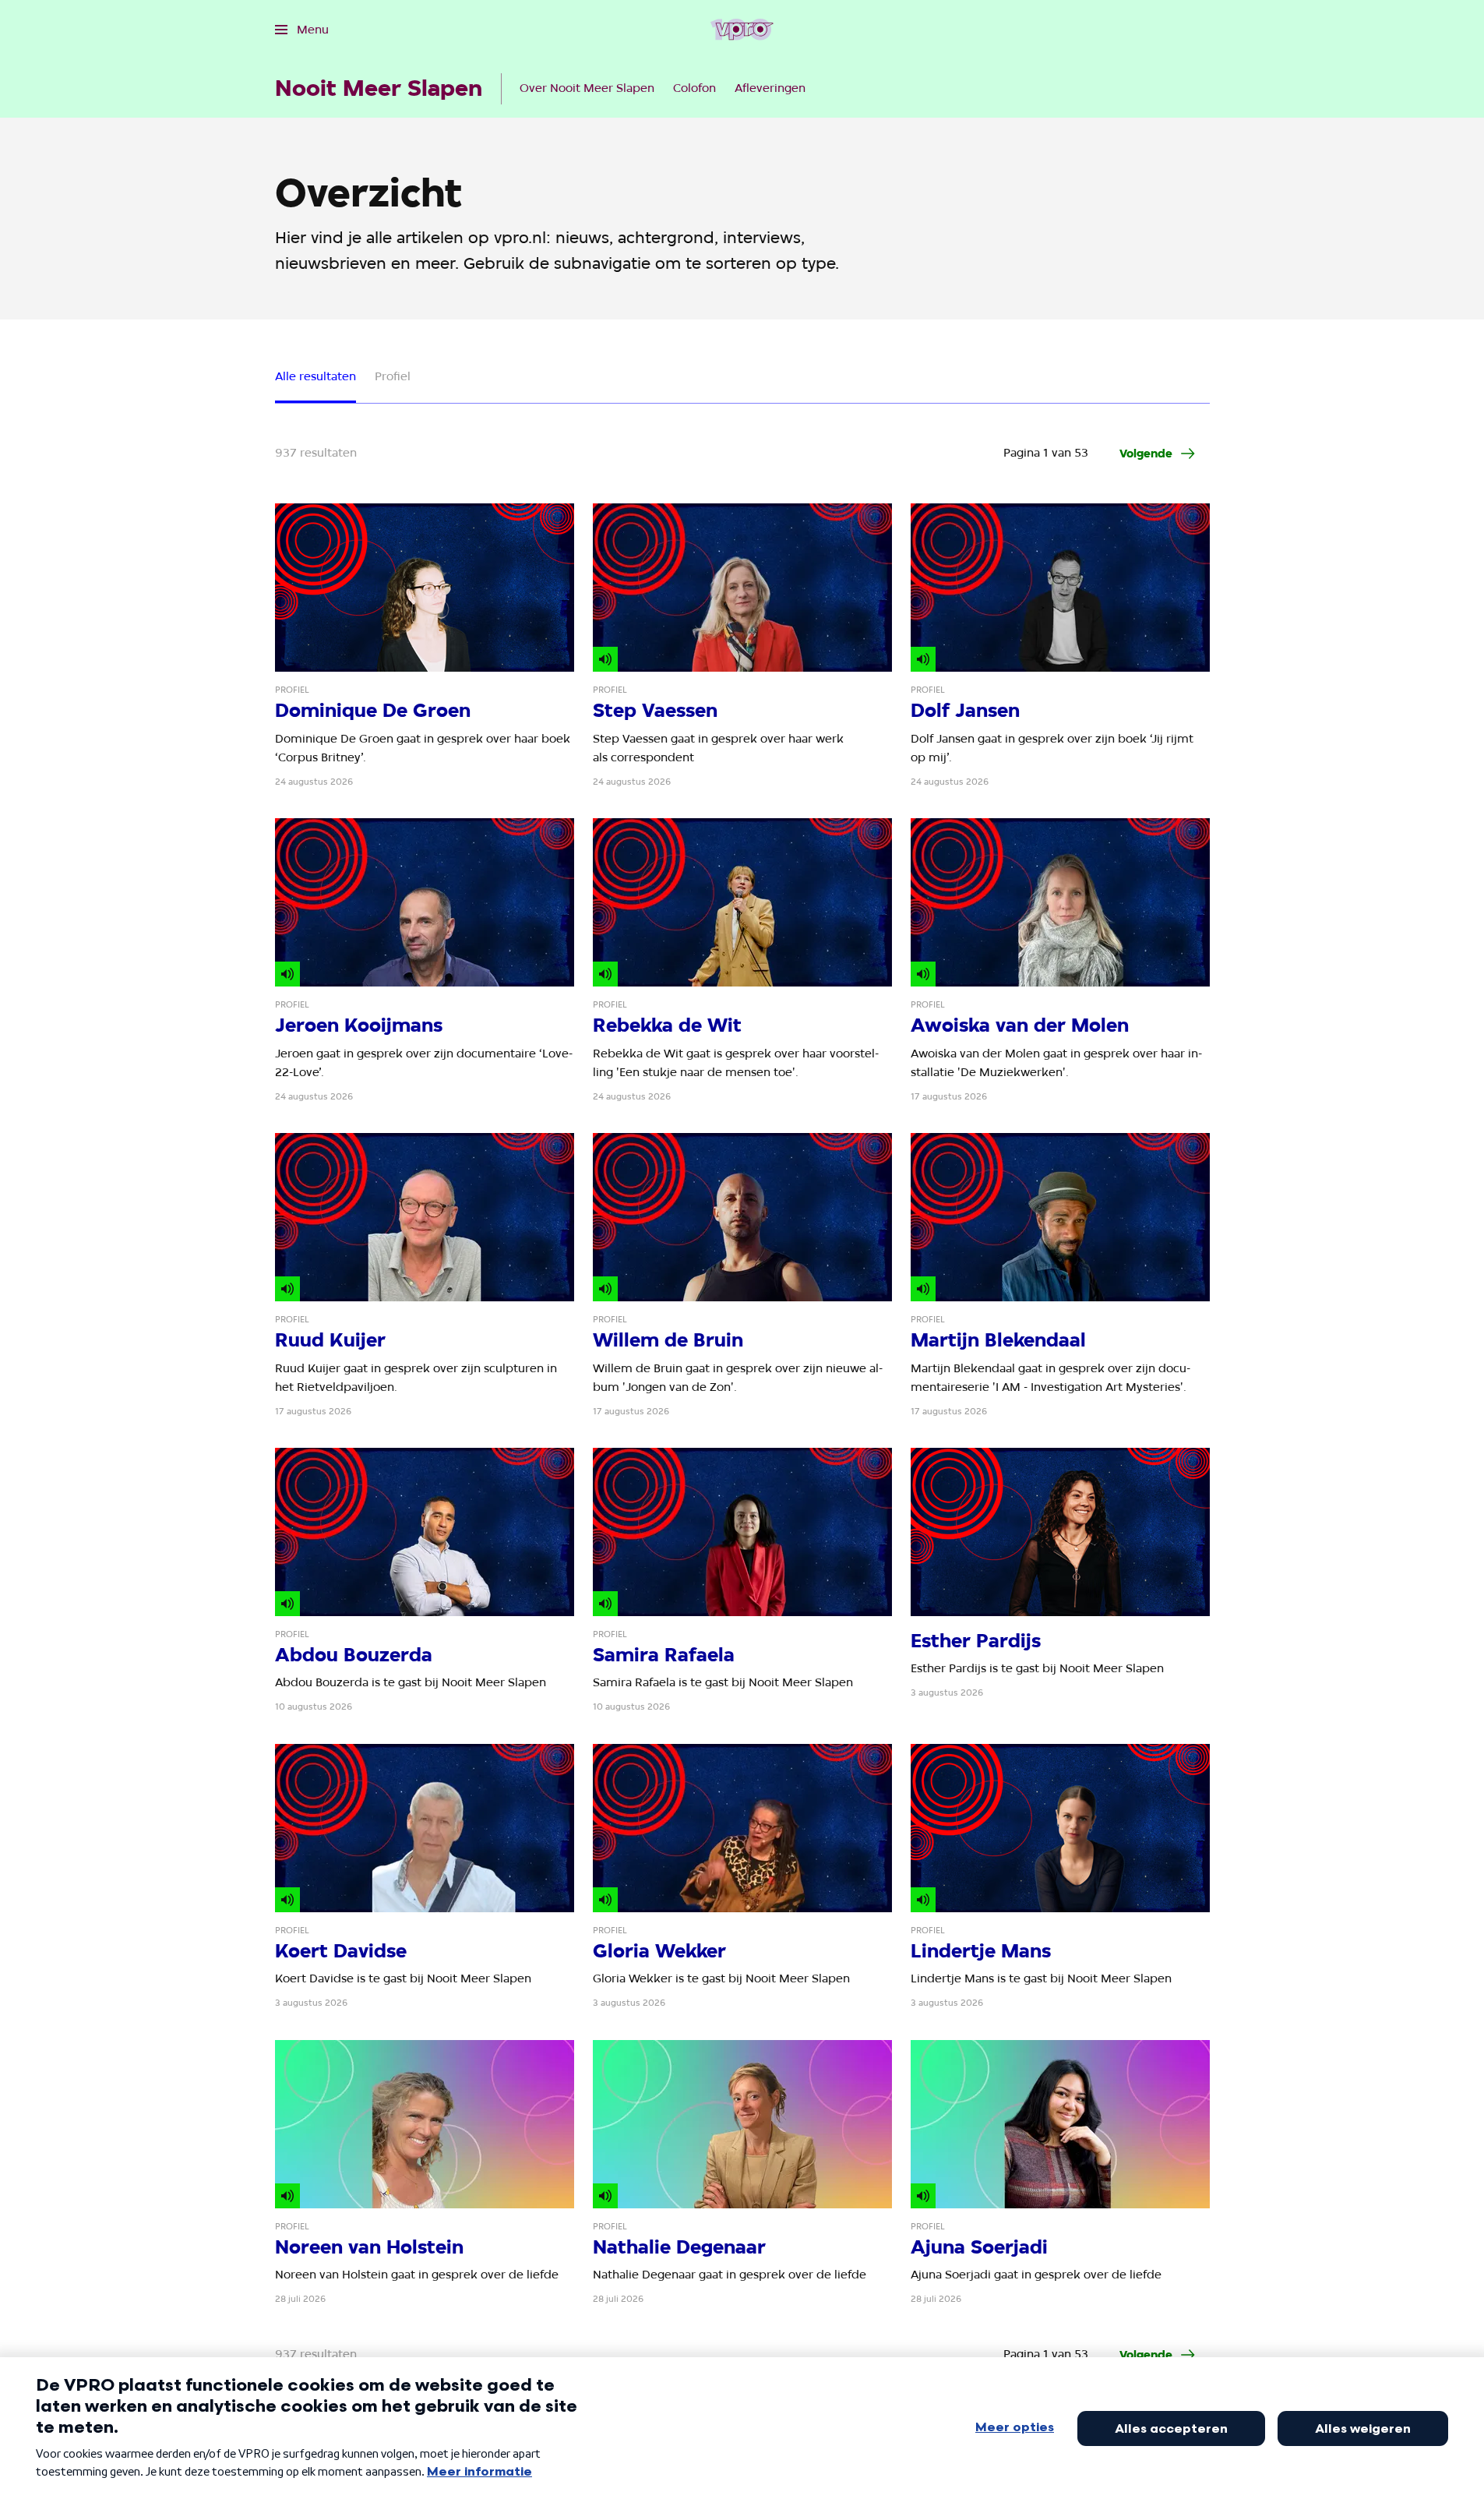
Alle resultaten (315, 376)
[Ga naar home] (742, 30)
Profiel (393, 376)
